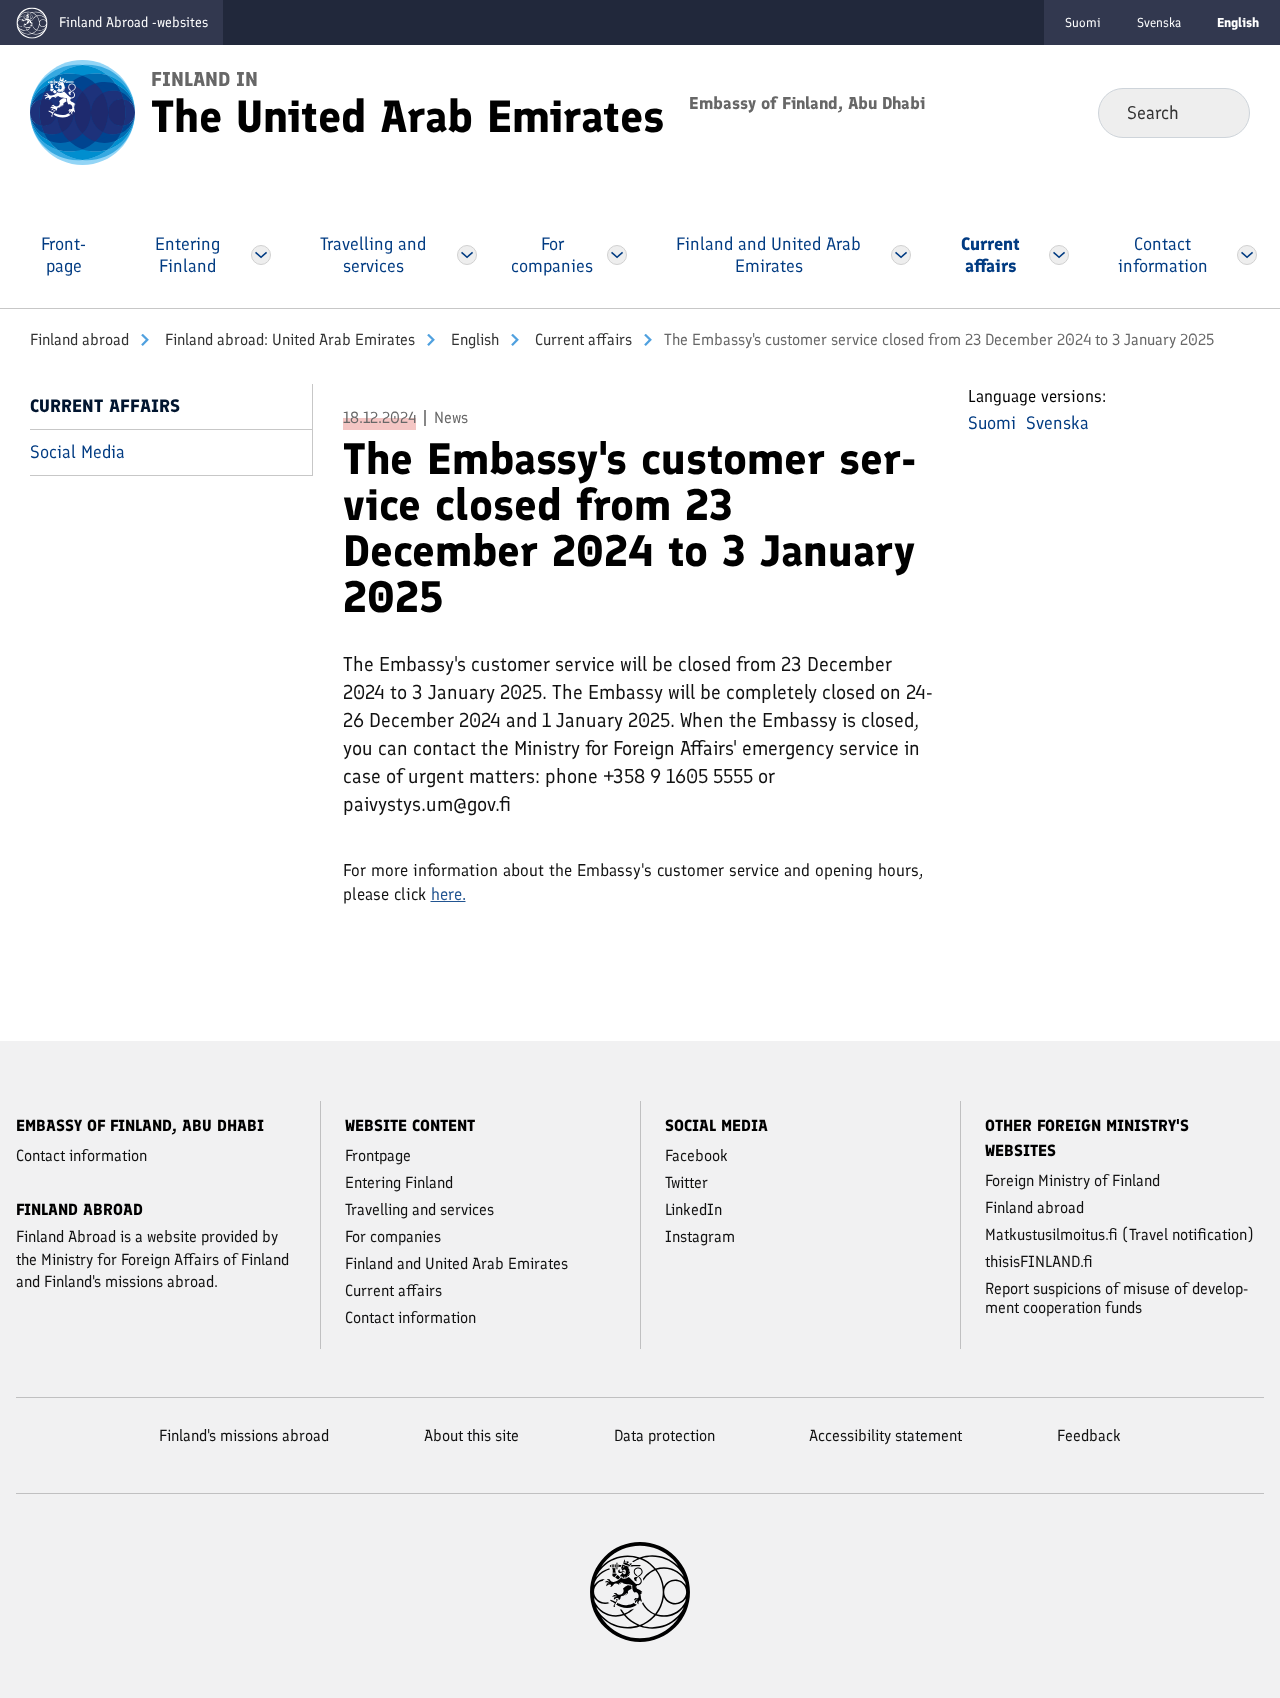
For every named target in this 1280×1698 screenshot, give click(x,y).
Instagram (700, 1236)
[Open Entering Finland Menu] (261, 255)
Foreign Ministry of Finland (1072, 1180)
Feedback (1089, 1435)
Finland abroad (79, 339)
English (473, 339)
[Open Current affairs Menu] (1058, 255)
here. (448, 894)
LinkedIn (693, 1209)
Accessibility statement (885, 1435)
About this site (471, 1435)
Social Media (77, 452)
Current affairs (581, 339)
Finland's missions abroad (244, 1435)
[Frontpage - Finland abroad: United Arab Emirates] (82, 111)
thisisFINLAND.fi (1039, 1261)
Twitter (686, 1182)
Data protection (664, 1435)
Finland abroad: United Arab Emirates (288, 339)
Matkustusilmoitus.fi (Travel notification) (1119, 1234)
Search (1218, 112)
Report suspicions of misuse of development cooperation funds (1116, 1298)
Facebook (696, 1155)
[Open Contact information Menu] (1247, 255)
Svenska (1159, 22)
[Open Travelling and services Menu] (466, 255)
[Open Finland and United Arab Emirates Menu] (901, 255)
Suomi (1083, 22)
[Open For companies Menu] (617, 255)
